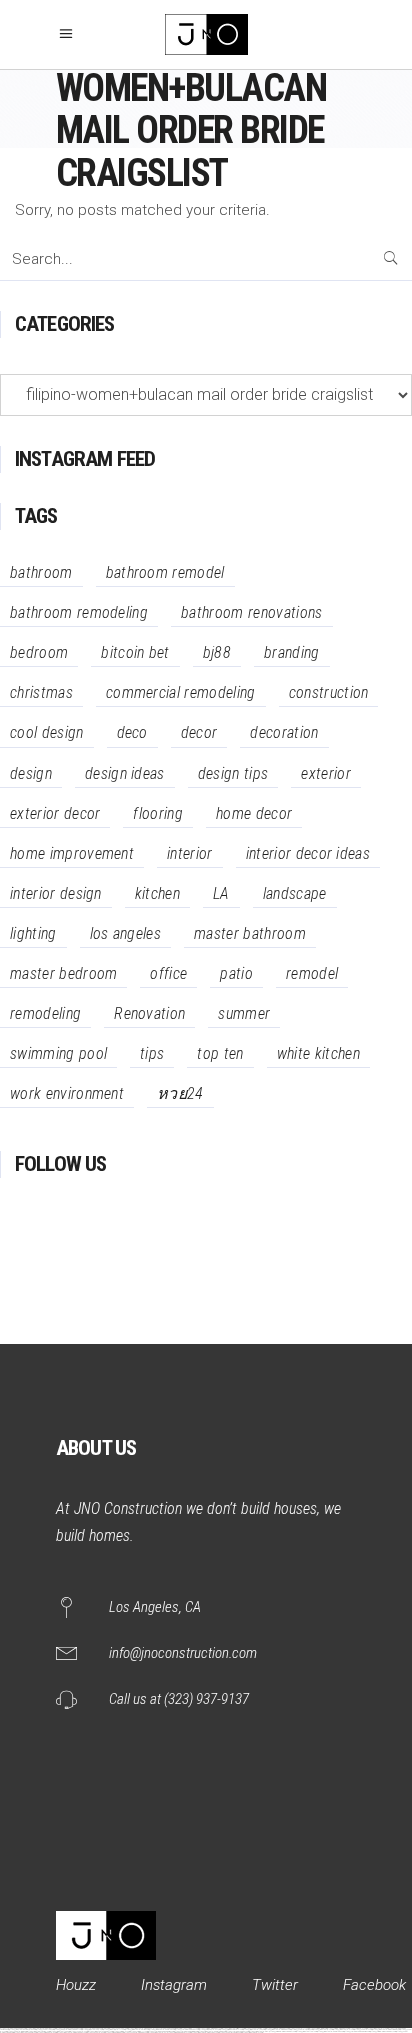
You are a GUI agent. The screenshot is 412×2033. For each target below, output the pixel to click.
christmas (41, 692)
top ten (220, 1053)
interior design (56, 893)
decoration (284, 732)
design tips (233, 773)
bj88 (217, 652)
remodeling (45, 1013)
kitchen (157, 893)
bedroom (39, 652)
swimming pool (58, 1053)
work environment (67, 1093)
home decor (254, 813)
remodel (312, 973)
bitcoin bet (135, 652)
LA (221, 893)
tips (152, 1053)
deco (132, 732)
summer (244, 1013)
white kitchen (318, 1053)
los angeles (126, 933)
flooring (158, 813)
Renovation (149, 1013)
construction (329, 692)
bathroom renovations (251, 612)
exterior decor (55, 813)
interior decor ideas (308, 853)
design (31, 773)
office (168, 973)
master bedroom (63, 973)
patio (236, 973)
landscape (295, 893)
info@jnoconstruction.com (183, 1653)
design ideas (125, 773)
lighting (33, 933)
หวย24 (180, 1093)
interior (190, 853)
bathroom (41, 572)
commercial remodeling (181, 692)
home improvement (72, 853)
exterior (326, 773)
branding (292, 652)
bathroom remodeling (79, 612)
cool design (47, 732)
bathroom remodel (165, 572)
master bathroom (250, 933)
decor (199, 732)
